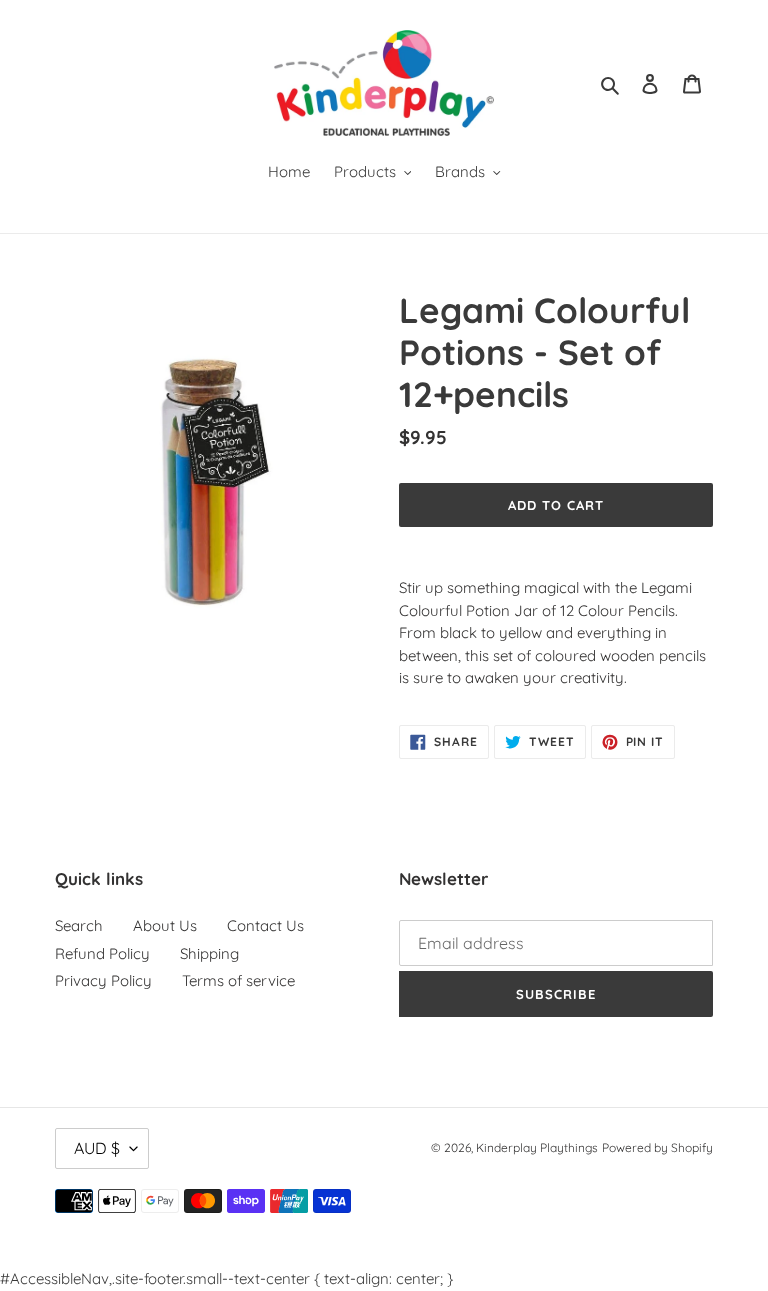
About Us (165, 925)
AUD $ (97, 1148)
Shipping (209, 953)
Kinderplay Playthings (537, 1147)
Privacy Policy (103, 980)
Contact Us (265, 925)
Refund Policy (102, 953)
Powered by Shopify (657, 1147)
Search (79, 925)
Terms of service (238, 980)
